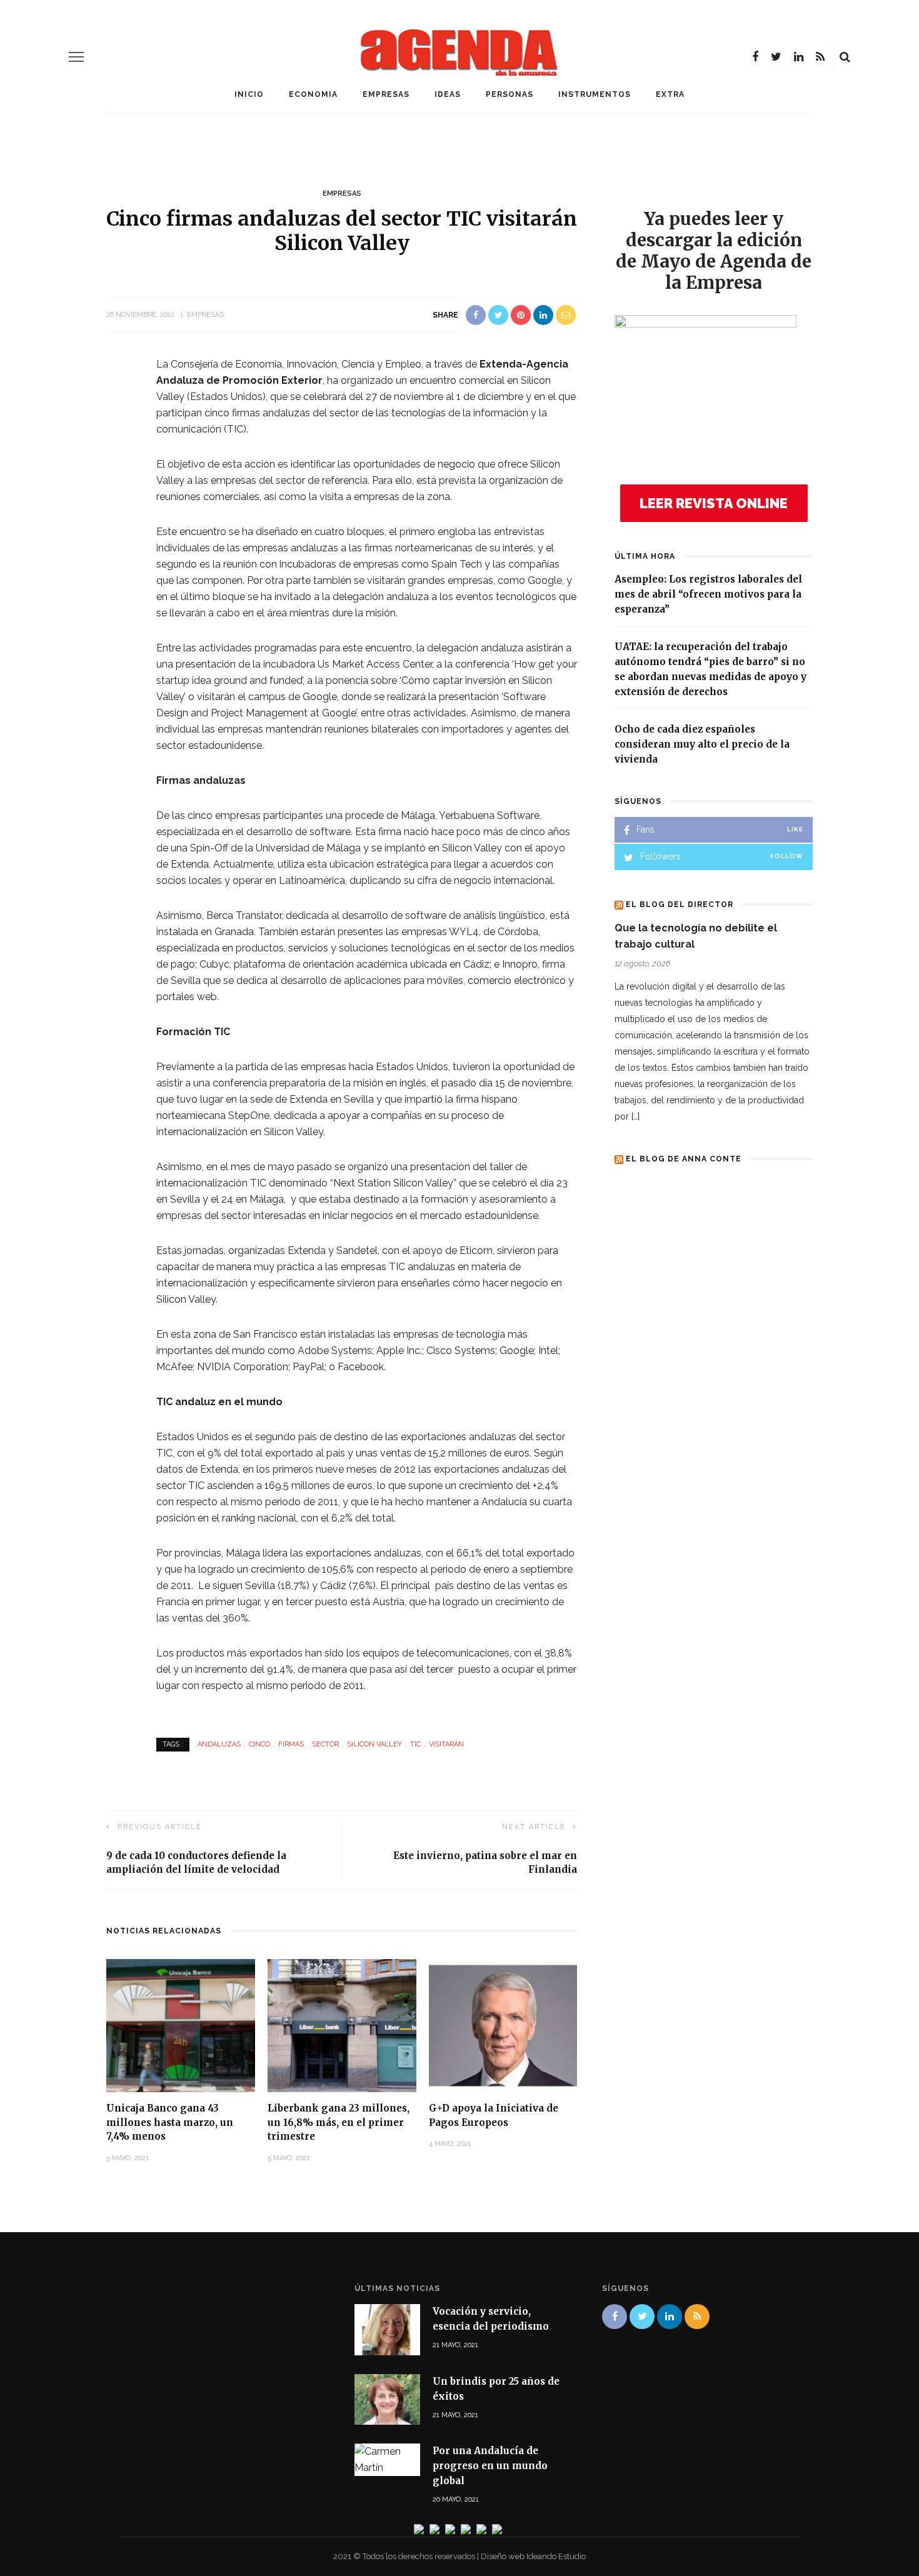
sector (325, 1744)
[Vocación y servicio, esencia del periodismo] (387, 2329)
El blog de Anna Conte (684, 1159)
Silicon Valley (374, 1744)
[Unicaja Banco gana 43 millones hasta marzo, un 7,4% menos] (181, 2025)
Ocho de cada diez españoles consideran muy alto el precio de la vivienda (702, 744)
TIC (415, 1744)
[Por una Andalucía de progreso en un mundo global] (387, 2459)
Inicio (249, 94)
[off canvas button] (76, 57)
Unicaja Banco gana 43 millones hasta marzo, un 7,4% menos (170, 2122)
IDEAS (448, 94)
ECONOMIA (313, 94)
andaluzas (219, 1744)
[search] (845, 57)
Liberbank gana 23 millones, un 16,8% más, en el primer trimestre (339, 2122)
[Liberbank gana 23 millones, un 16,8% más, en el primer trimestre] (342, 2025)
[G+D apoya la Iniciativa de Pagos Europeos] (503, 2025)
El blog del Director (680, 905)
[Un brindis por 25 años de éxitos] (387, 2398)
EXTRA (670, 94)
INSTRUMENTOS (595, 94)
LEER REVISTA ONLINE (714, 503)
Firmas (291, 1744)
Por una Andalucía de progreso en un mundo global (490, 2466)
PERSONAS (510, 94)
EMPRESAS (386, 94)
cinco (259, 1744)
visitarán (446, 1744)
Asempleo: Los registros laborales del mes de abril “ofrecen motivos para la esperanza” (708, 594)
